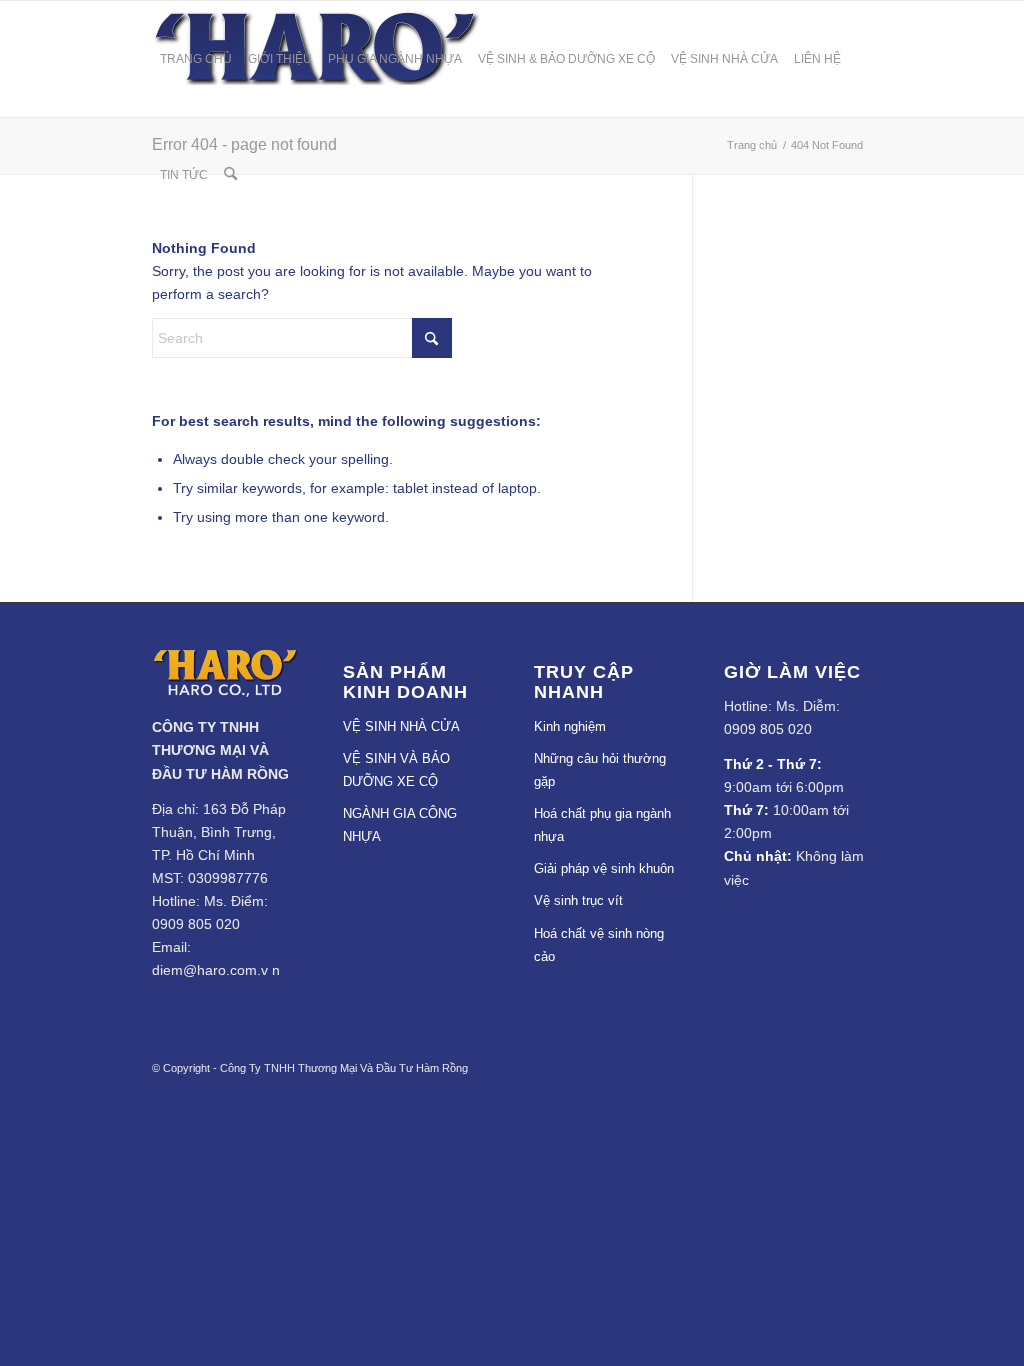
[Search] (230, 175)
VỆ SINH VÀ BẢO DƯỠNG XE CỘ (396, 770)
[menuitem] (196, 59)
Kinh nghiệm (570, 726)
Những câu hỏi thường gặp (600, 770)
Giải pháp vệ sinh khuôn (604, 868)
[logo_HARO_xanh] (225, 692)
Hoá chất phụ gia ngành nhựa (602, 825)
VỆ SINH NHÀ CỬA (401, 726)
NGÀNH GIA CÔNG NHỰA (400, 825)
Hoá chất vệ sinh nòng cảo (599, 945)
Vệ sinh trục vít (578, 900)
